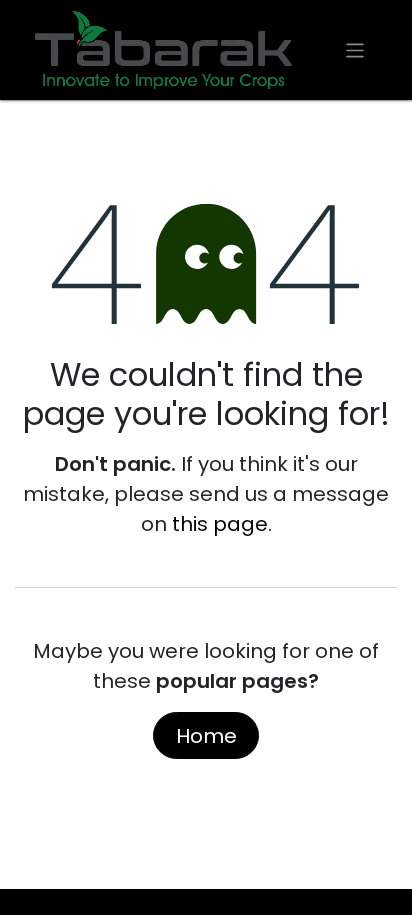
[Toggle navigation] (355, 49)
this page (220, 524)
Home (206, 736)
